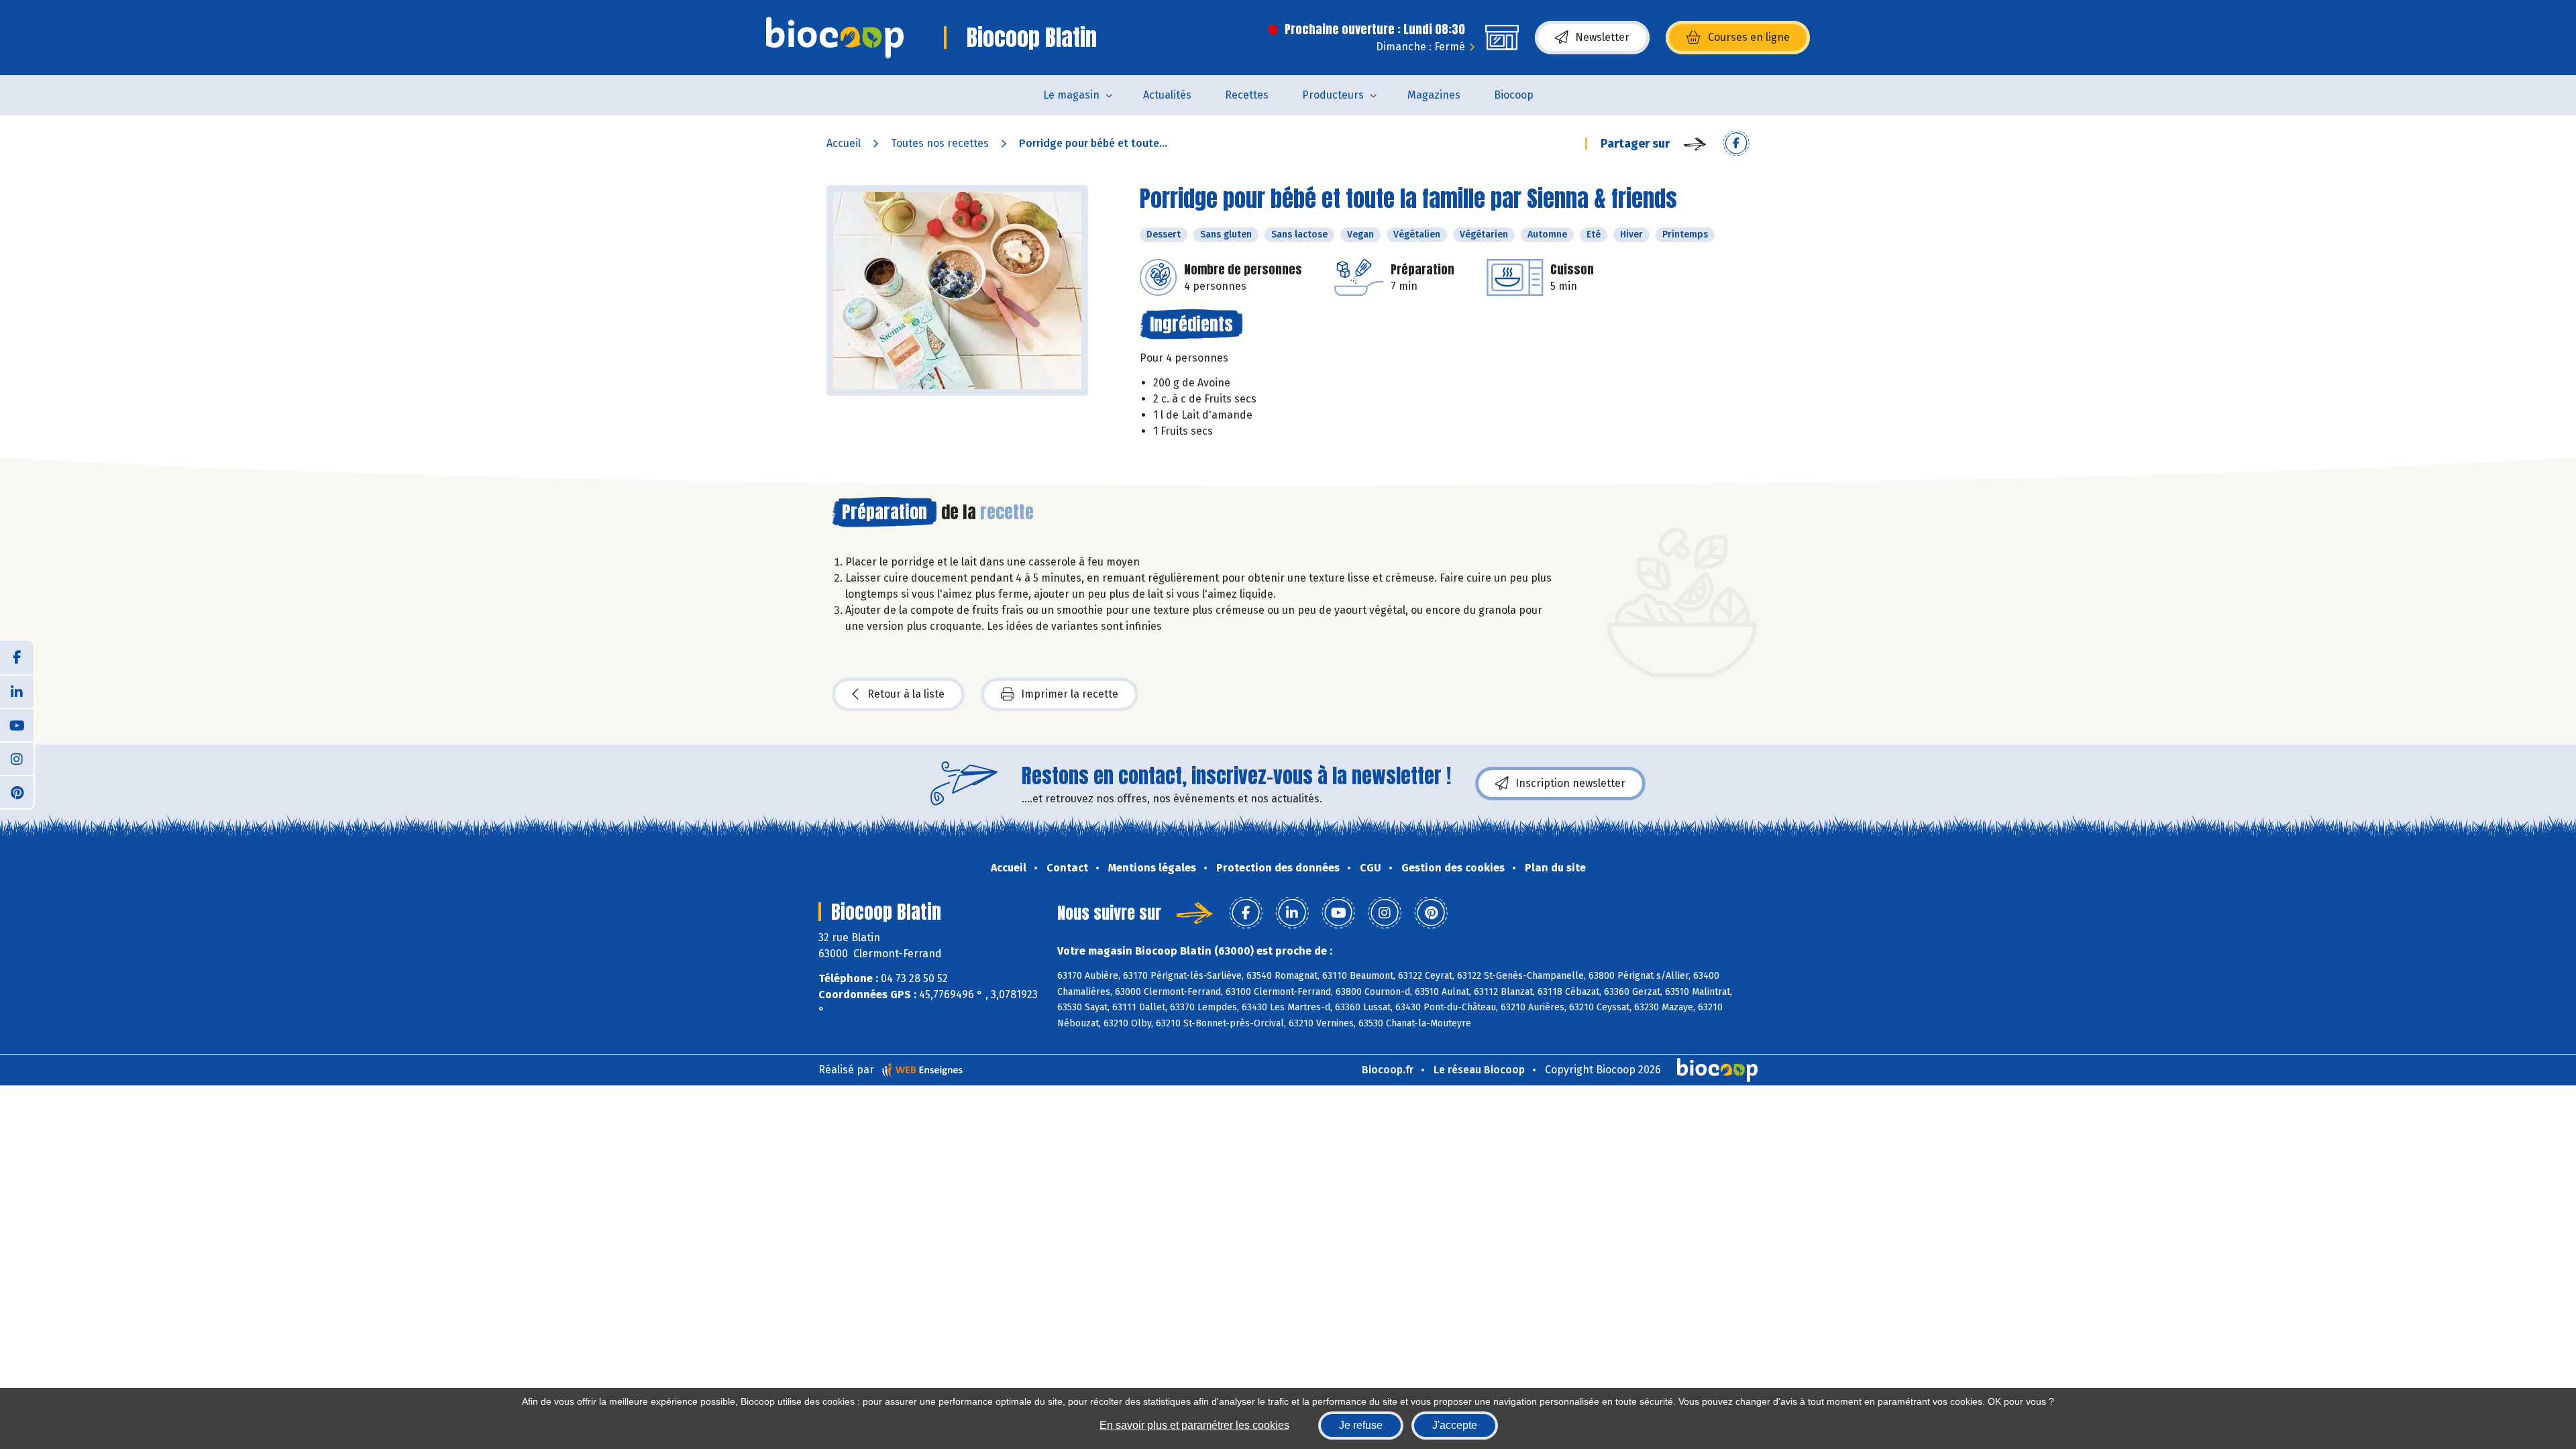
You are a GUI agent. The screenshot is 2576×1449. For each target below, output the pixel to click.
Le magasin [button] (1071, 95)
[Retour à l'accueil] (835, 38)
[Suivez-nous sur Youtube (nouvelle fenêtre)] (17, 724)
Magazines (1434, 95)
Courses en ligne (1749, 37)
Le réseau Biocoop (1479, 1070)
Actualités (1167, 95)
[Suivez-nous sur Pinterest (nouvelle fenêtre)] (17, 792)
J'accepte (1455, 1425)
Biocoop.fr (1388, 1070)
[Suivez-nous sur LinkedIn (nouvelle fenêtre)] (17, 691)
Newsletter (1602, 37)
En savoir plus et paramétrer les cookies (1194, 1425)
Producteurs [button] (1333, 95)
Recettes (1247, 95)
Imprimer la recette (1070, 694)
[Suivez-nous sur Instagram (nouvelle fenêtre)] (17, 758)
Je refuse (1361, 1425)
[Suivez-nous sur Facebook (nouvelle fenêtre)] (17, 657)
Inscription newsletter (1570, 783)
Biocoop (1514, 95)
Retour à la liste (906, 694)
